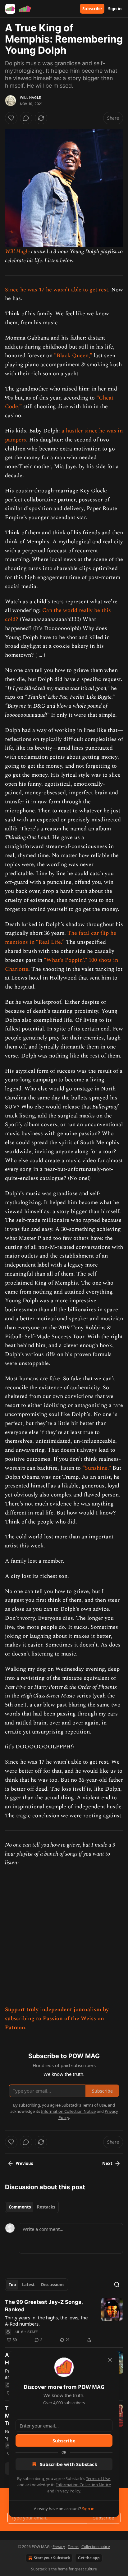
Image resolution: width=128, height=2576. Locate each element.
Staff (33, 2332)
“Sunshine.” (97, 1468)
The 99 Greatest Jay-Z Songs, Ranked (44, 2306)
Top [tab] (12, 2285)
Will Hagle (30, 98)
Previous (24, 2163)
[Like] (11, 118)
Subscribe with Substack (69, 2464)
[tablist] (32, 2207)
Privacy (59, 2547)
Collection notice (96, 2547)
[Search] (117, 2285)
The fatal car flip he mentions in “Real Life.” (61, 938)
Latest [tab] (28, 2285)
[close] (110, 2360)
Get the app (89, 2558)
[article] (64, 2321)
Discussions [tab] (53, 2285)
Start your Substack (52, 2558)
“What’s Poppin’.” (65, 960)
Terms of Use (98, 2478)
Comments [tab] (20, 2207)
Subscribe (92, 9)
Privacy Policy (68, 2491)
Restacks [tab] (46, 2207)
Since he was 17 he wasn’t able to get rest (57, 290)
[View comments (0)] (26, 118)
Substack (39, 2569)
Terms (73, 2547)
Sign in (115, 9)
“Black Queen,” (73, 356)
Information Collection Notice (84, 2485)
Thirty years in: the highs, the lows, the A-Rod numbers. (46, 2321)
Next (107, 2163)
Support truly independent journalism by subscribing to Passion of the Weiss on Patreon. (57, 2019)
